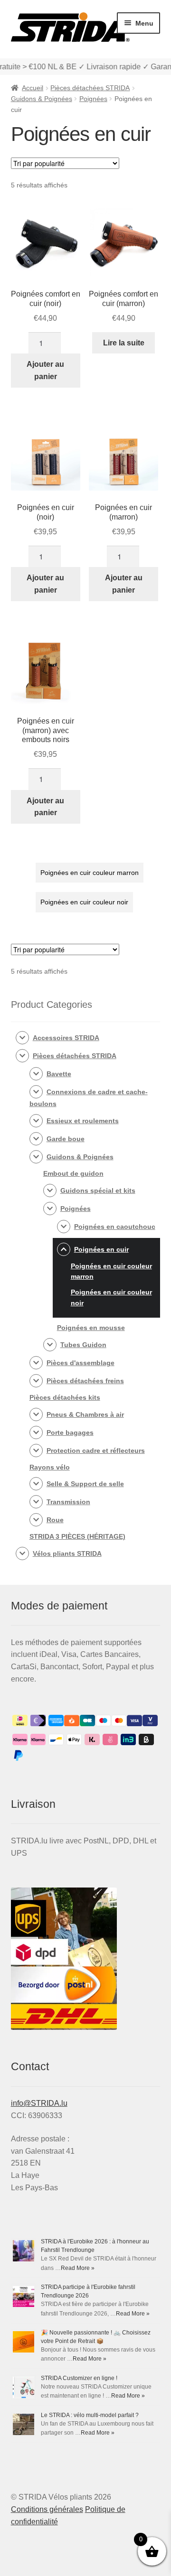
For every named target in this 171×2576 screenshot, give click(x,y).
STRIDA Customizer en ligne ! (79, 2378)
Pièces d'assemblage (81, 1363)
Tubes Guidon (83, 1345)
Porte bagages (70, 1432)
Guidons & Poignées (42, 99)
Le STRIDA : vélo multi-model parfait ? (90, 2415)
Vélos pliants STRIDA (67, 1553)
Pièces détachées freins (85, 1381)
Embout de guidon (73, 1173)
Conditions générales (47, 2509)
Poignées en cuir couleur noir (84, 902)
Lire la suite (124, 343)
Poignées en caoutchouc (115, 1227)
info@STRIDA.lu (39, 2103)
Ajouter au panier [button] (45, 370)
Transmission (68, 1502)
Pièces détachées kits (65, 1397)
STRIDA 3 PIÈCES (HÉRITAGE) (77, 1536)
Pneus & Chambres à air (85, 1414)
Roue (55, 1520)
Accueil (33, 88)
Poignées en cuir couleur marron (90, 873)
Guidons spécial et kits (98, 1190)
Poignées (93, 99)
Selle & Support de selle (85, 1484)
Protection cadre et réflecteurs (96, 1451)
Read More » (78, 2268)
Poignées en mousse (91, 1328)
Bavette (59, 1074)
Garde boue (66, 1139)
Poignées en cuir (101, 1249)
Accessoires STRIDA (66, 1038)
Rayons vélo (50, 1467)
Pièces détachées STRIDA (90, 88)
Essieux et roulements (83, 1121)
